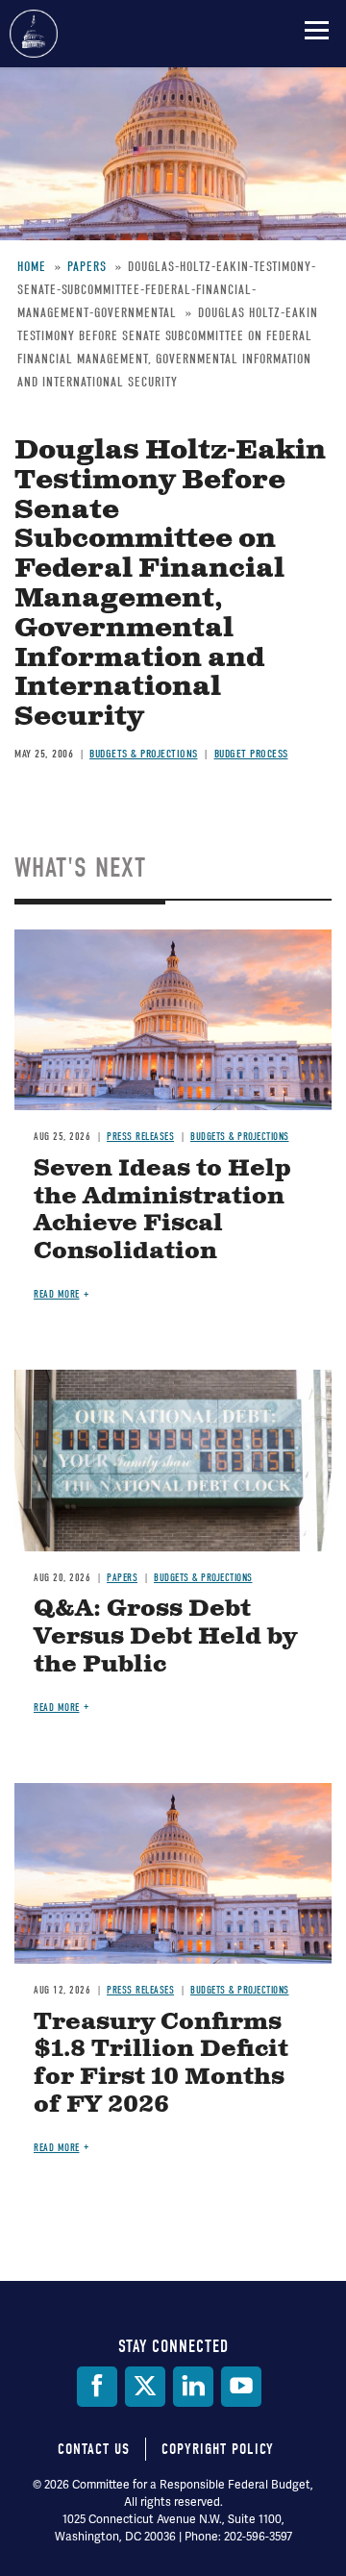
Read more (57, 1294)
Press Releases (140, 1137)
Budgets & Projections (144, 754)
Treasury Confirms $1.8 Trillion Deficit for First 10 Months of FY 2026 (161, 2064)
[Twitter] (145, 2387)
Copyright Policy (218, 2449)
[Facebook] (97, 2387)
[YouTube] (241, 2387)
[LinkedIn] (193, 2387)
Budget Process (251, 754)
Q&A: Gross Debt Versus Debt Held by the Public (165, 1637)
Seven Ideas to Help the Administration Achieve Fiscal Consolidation (162, 1210)
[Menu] (317, 30)
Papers (122, 1578)
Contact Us (94, 2449)
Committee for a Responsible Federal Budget (34, 34)
